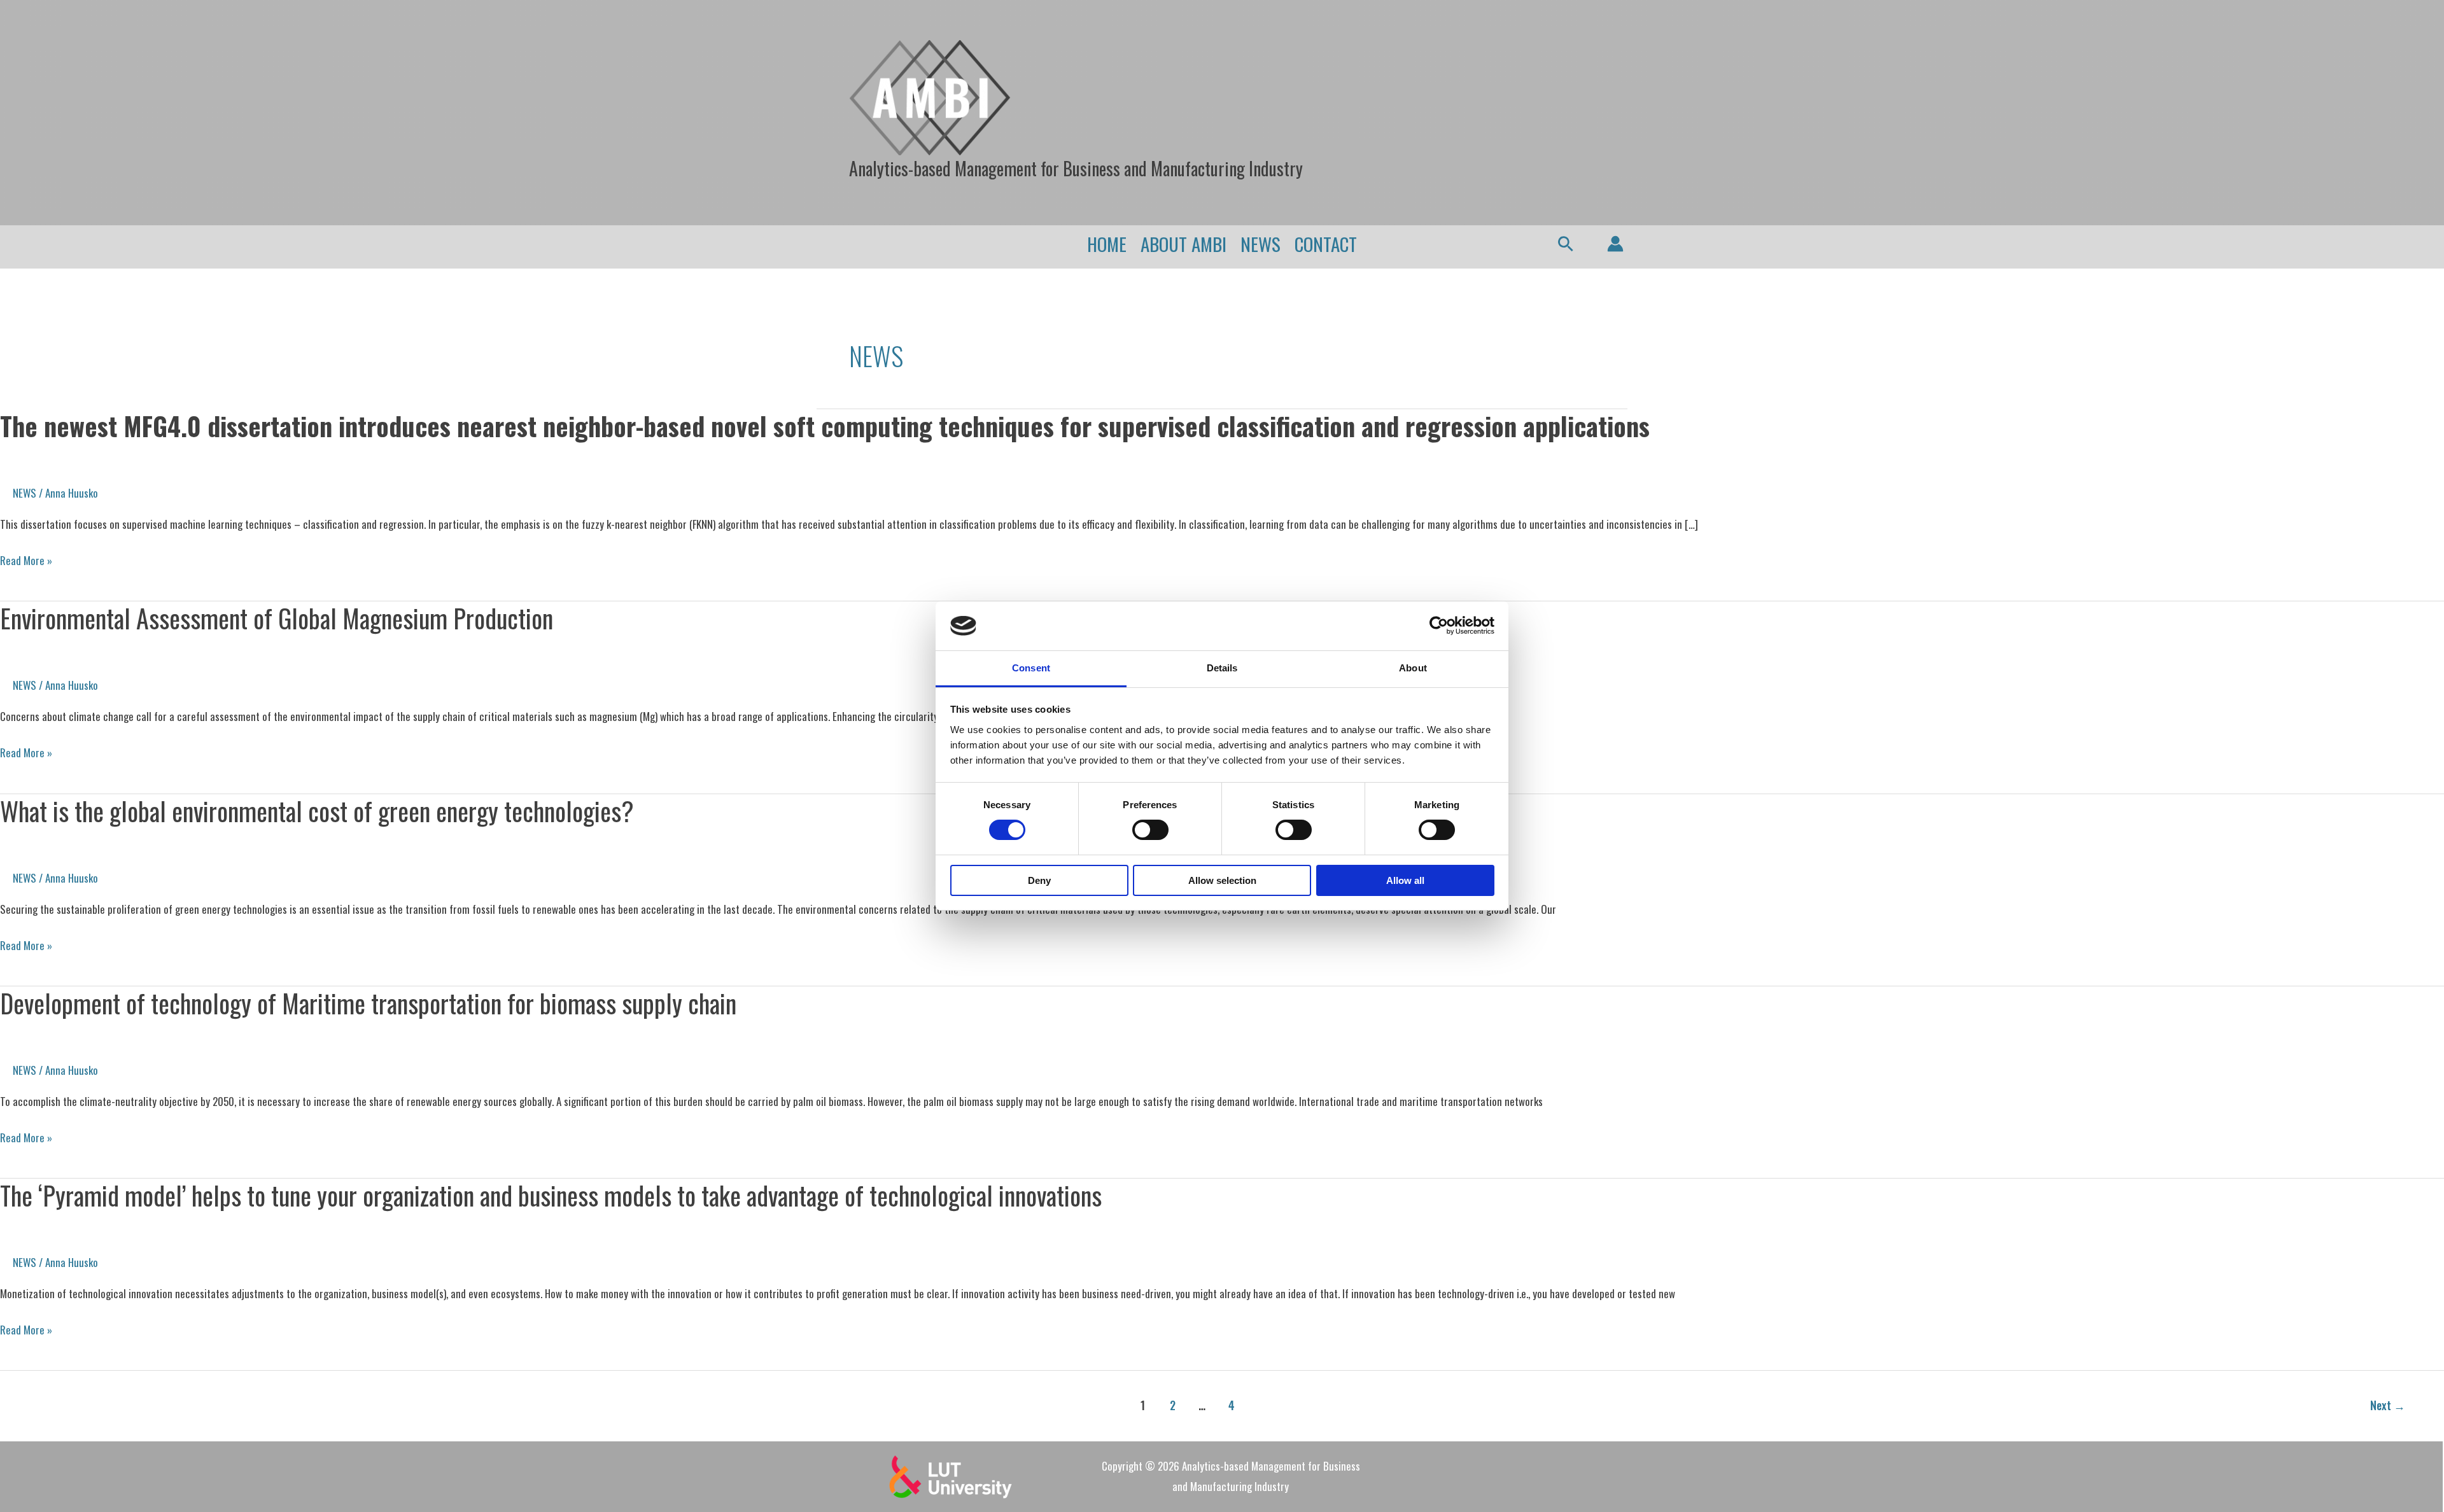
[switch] (1150, 830)
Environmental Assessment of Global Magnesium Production (277, 618)
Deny (1039, 880)
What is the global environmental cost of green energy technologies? (317, 811)
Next (2388, 1405)
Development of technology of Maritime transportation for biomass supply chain (368, 1003)
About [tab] (1413, 668)
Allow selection (1222, 880)
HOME (1107, 243)
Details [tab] (1222, 668)
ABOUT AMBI (1183, 243)
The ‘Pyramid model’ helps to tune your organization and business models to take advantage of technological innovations (551, 1195)
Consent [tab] (1031, 668)
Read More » (26, 561)
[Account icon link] (1615, 244)
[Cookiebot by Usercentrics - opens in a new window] (1439, 626)
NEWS (1261, 243)
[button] (1566, 244)
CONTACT (1326, 243)
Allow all (1405, 880)
